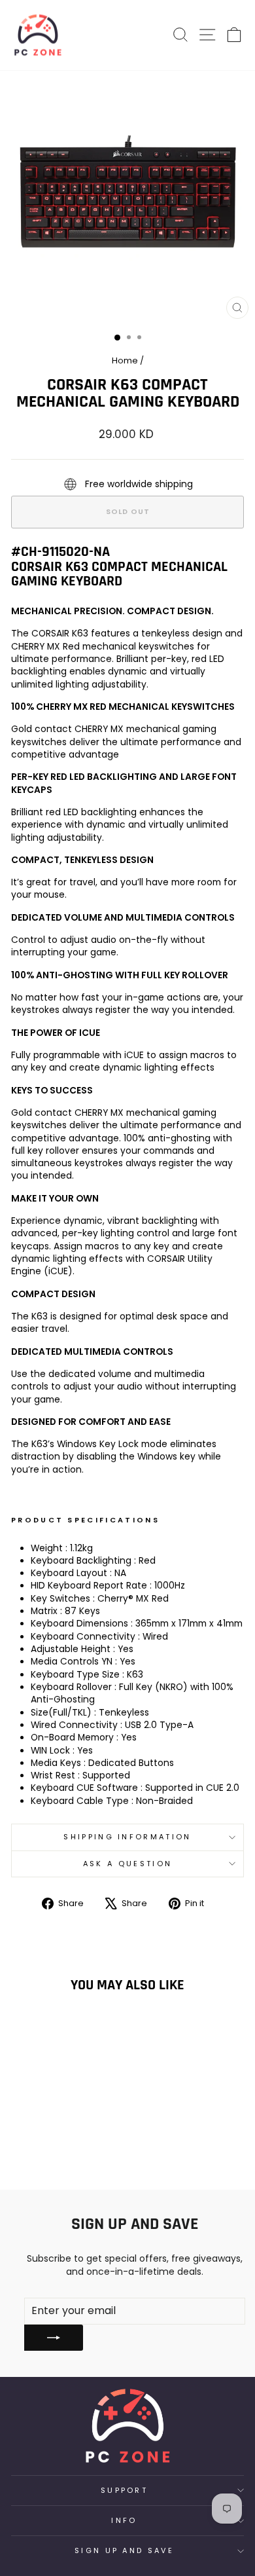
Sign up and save (124, 2550)
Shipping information (127, 1837)
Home (125, 360)
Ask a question (127, 1864)
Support (124, 2490)
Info (124, 2520)
